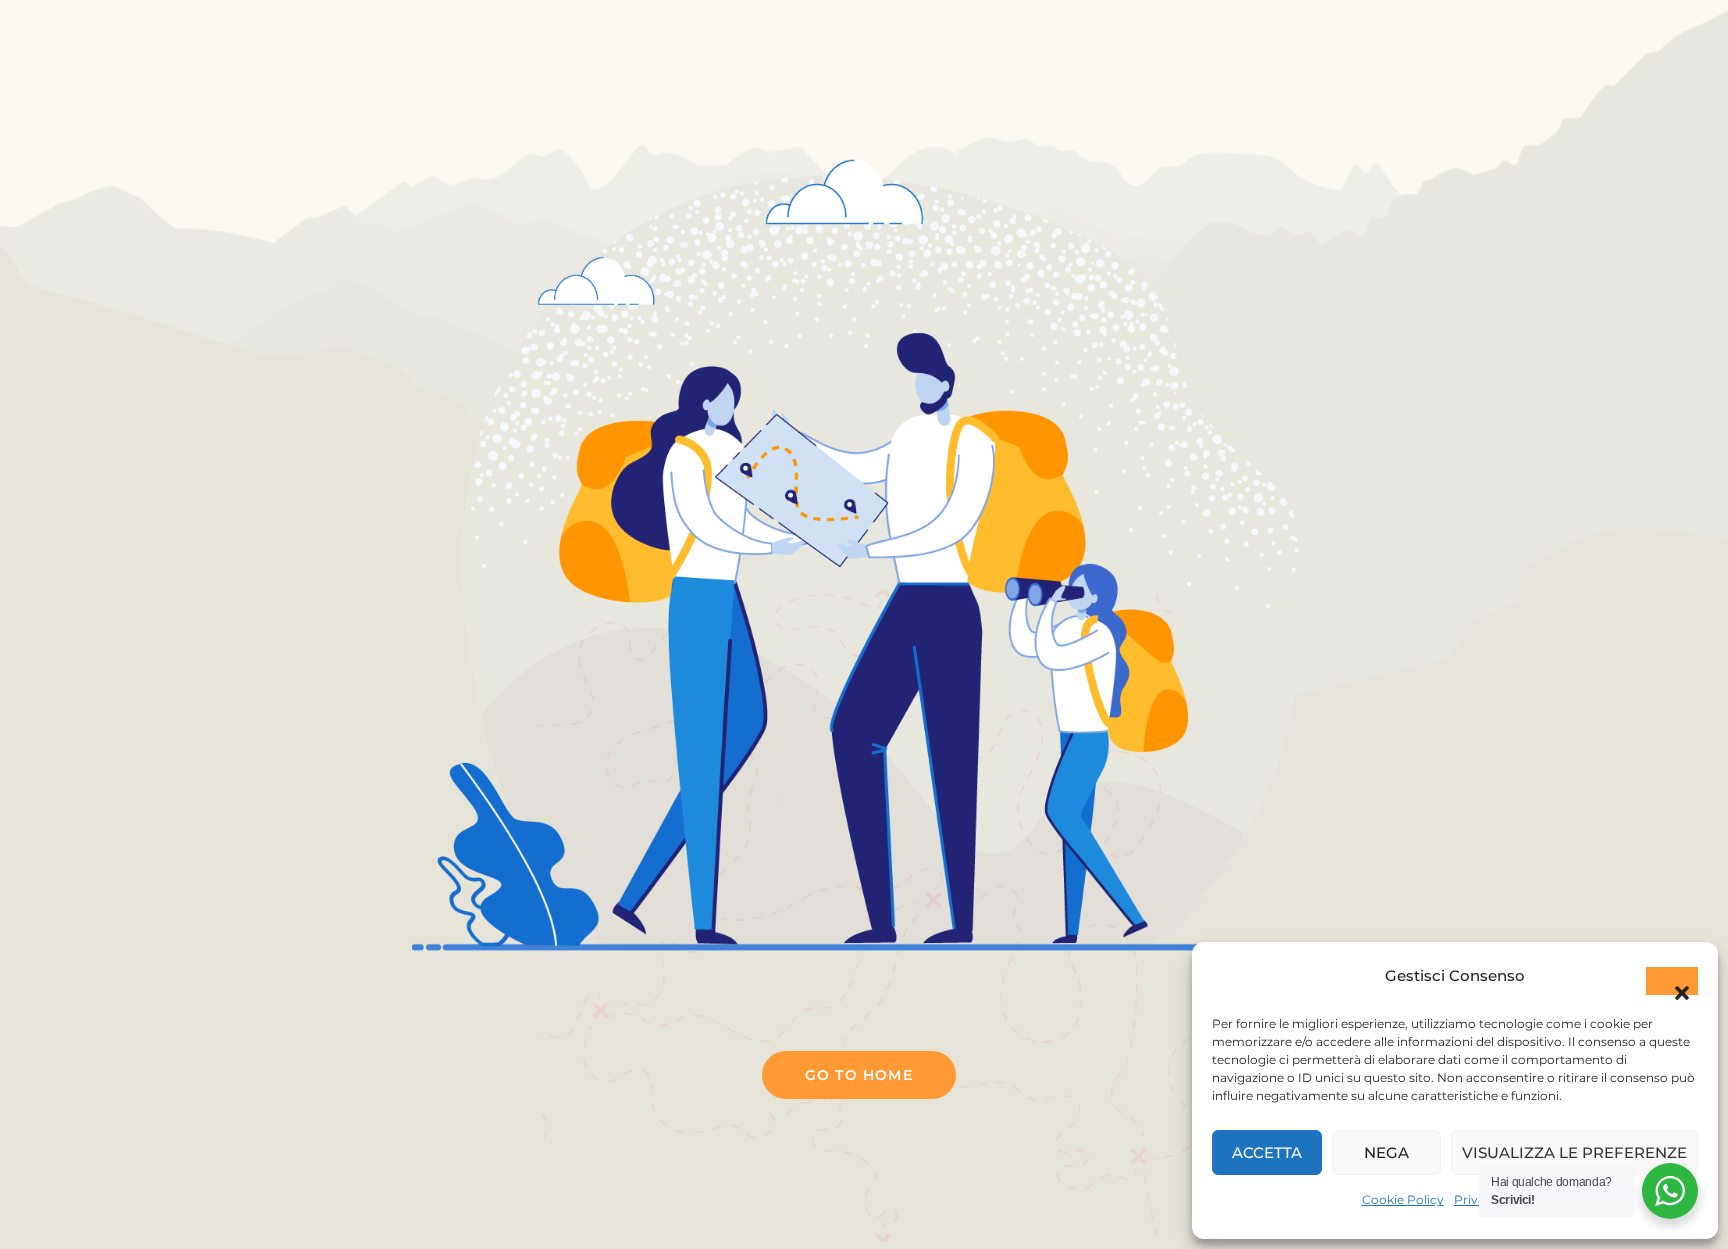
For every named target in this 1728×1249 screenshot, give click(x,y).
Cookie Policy (1403, 1199)
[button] (1672, 981)
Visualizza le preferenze (1574, 1152)
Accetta (1267, 1152)
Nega (1386, 1152)
